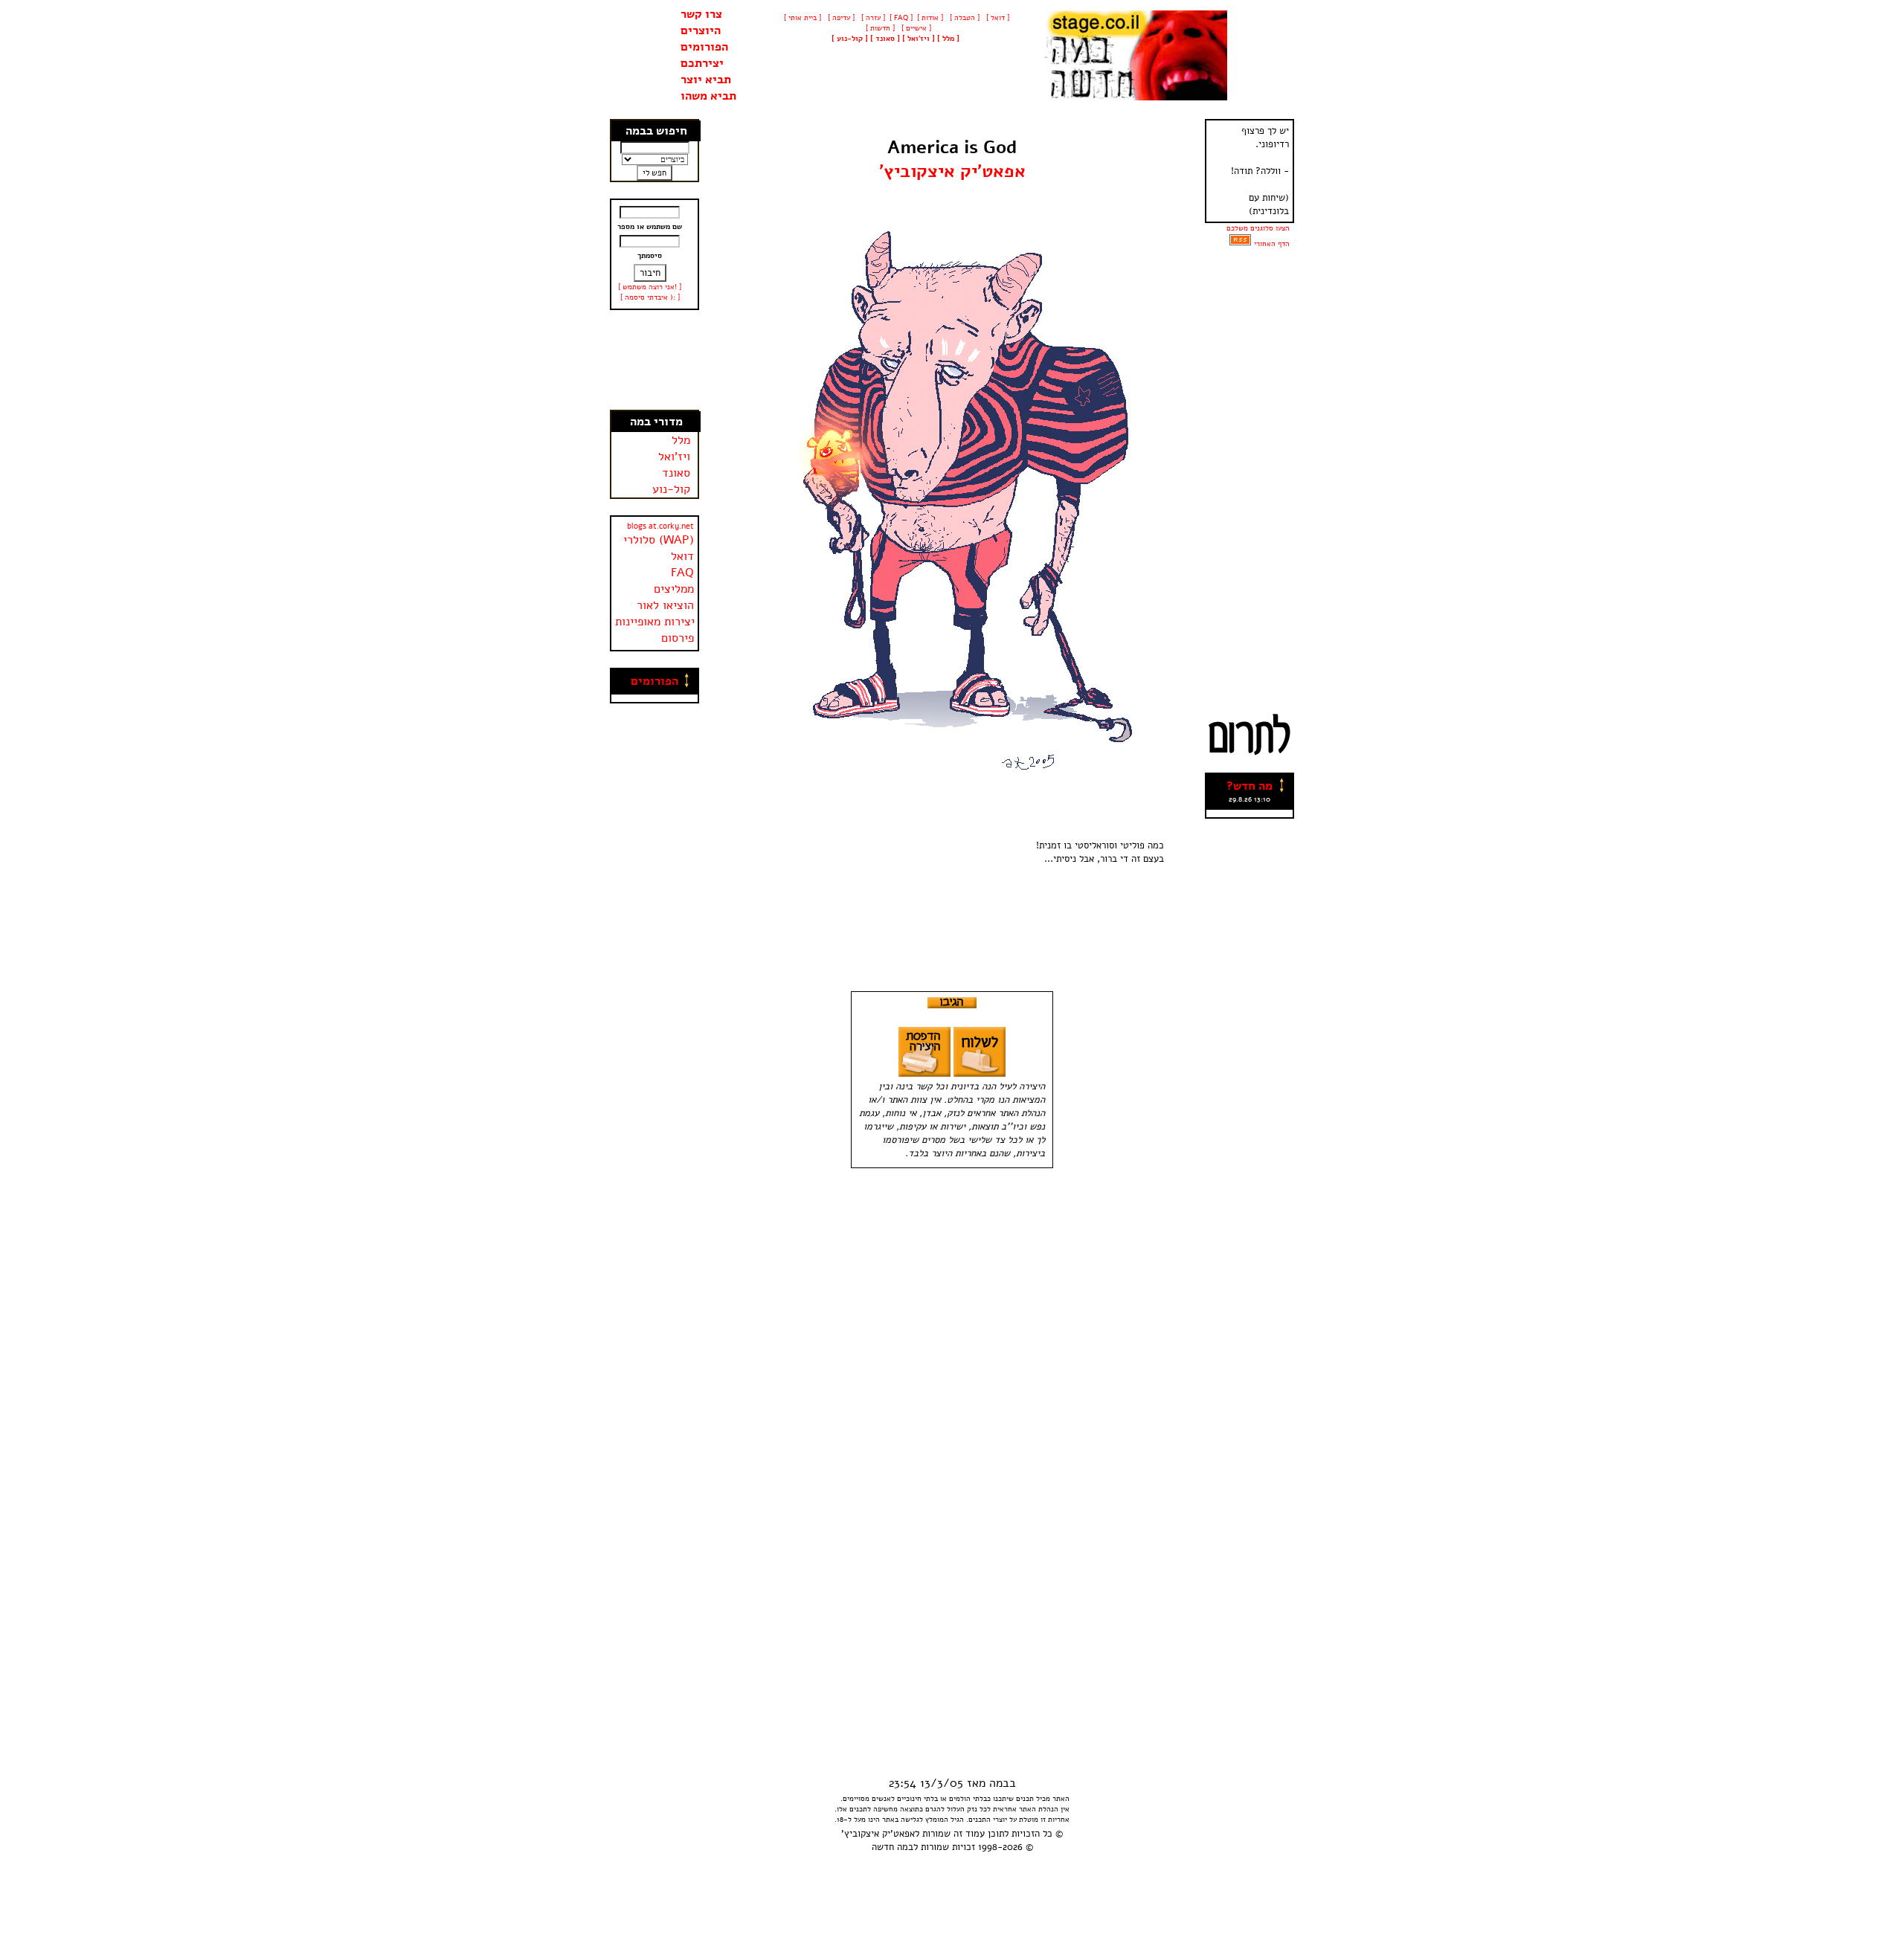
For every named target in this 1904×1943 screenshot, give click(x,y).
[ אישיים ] (915, 28)
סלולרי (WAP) (659, 540)
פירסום (678, 638)
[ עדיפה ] (840, 18)
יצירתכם (702, 63)
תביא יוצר (706, 80)
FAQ (682, 573)
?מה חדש (1249, 786)
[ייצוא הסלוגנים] (1240, 244)
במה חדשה (892, 1847)
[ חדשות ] (879, 28)
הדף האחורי (1272, 244)
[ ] (850, 39)
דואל (682, 556)
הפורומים (704, 47)
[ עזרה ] (872, 18)
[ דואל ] (997, 18)
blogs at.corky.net (660, 526)
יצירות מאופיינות (655, 622)
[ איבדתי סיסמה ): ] (650, 297)
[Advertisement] (655, 360)
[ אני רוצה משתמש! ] (650, 287)
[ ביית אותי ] (803, 18)
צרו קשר (701, 14)
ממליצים (674, 589)
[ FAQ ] (901, 18)
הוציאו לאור (665, 605)
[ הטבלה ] (964, 18)
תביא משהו (708, 96)
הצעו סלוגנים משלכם (1258, 228)
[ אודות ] (930, 18)
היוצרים (701, 30)
